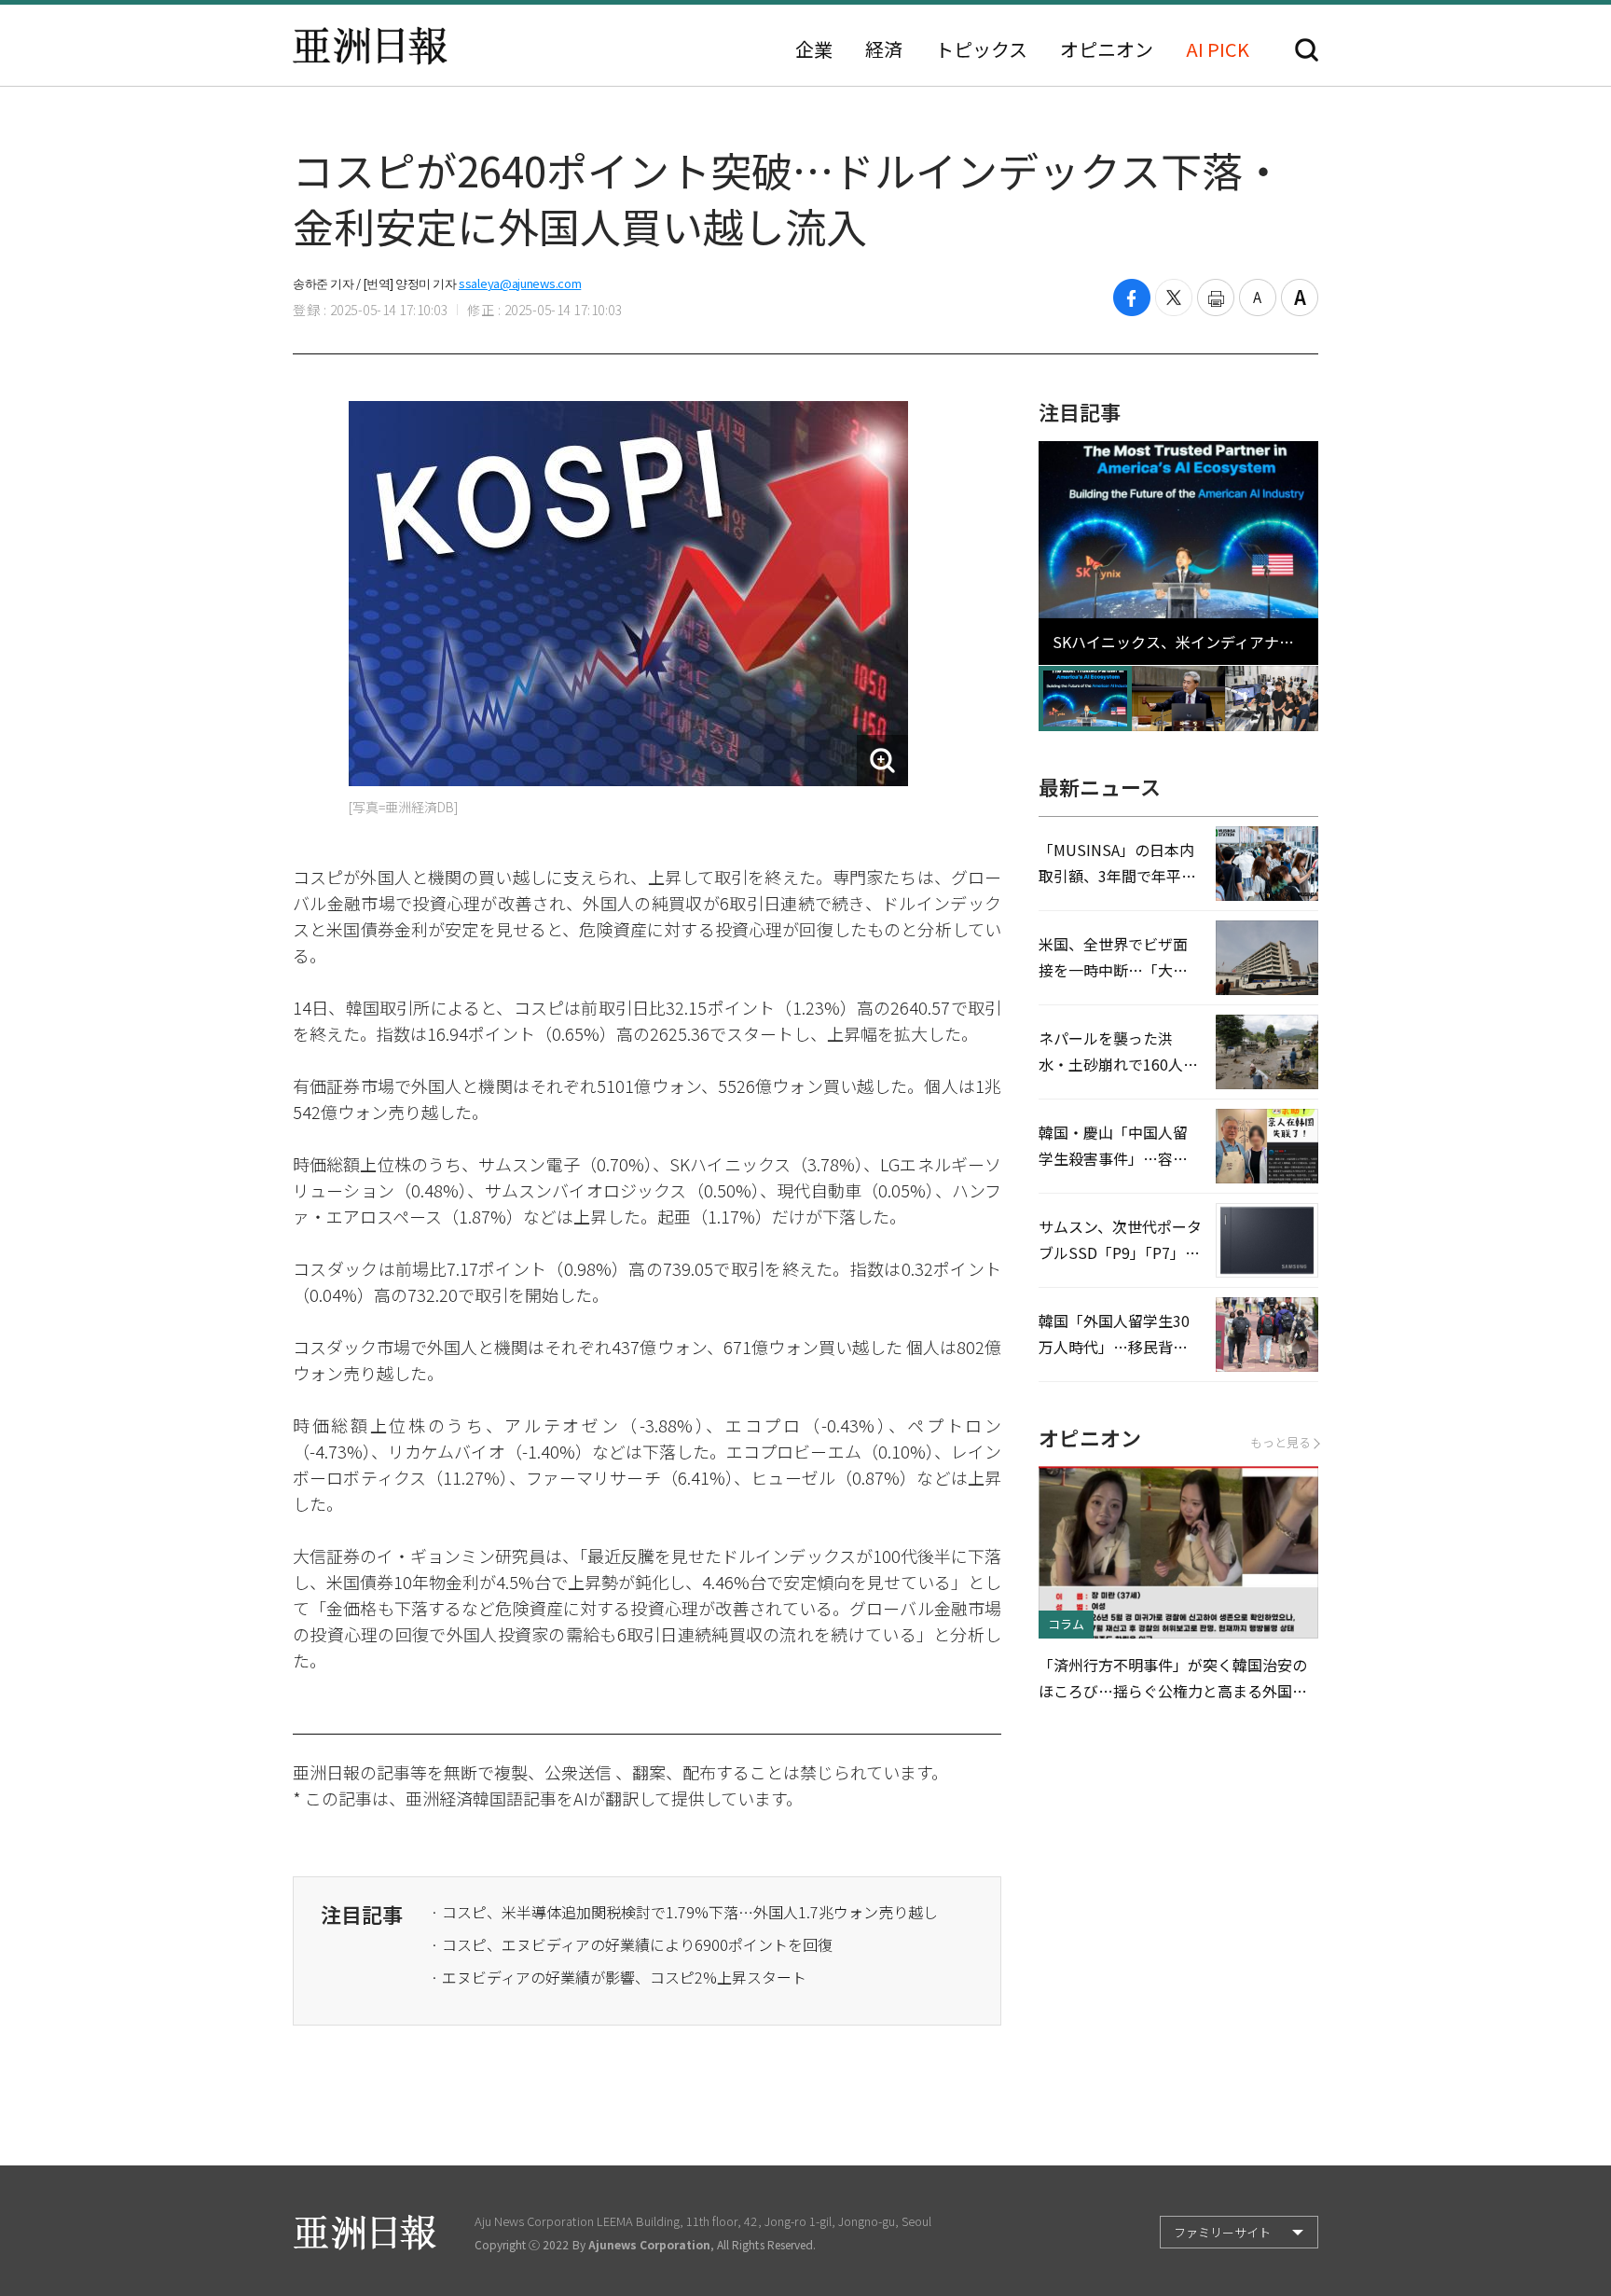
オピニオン (1107, 49)
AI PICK (1218, 49)
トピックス (981, 49)
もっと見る (1281, 1442)
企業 (814, 49)
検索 (1307, 50)
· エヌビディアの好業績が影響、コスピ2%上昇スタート (619, 1977)
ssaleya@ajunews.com (520, 283)
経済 (884, 49)
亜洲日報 (370, 46)
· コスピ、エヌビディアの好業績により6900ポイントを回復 (632, 1944)
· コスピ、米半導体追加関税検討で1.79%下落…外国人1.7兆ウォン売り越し (684, 1912)
